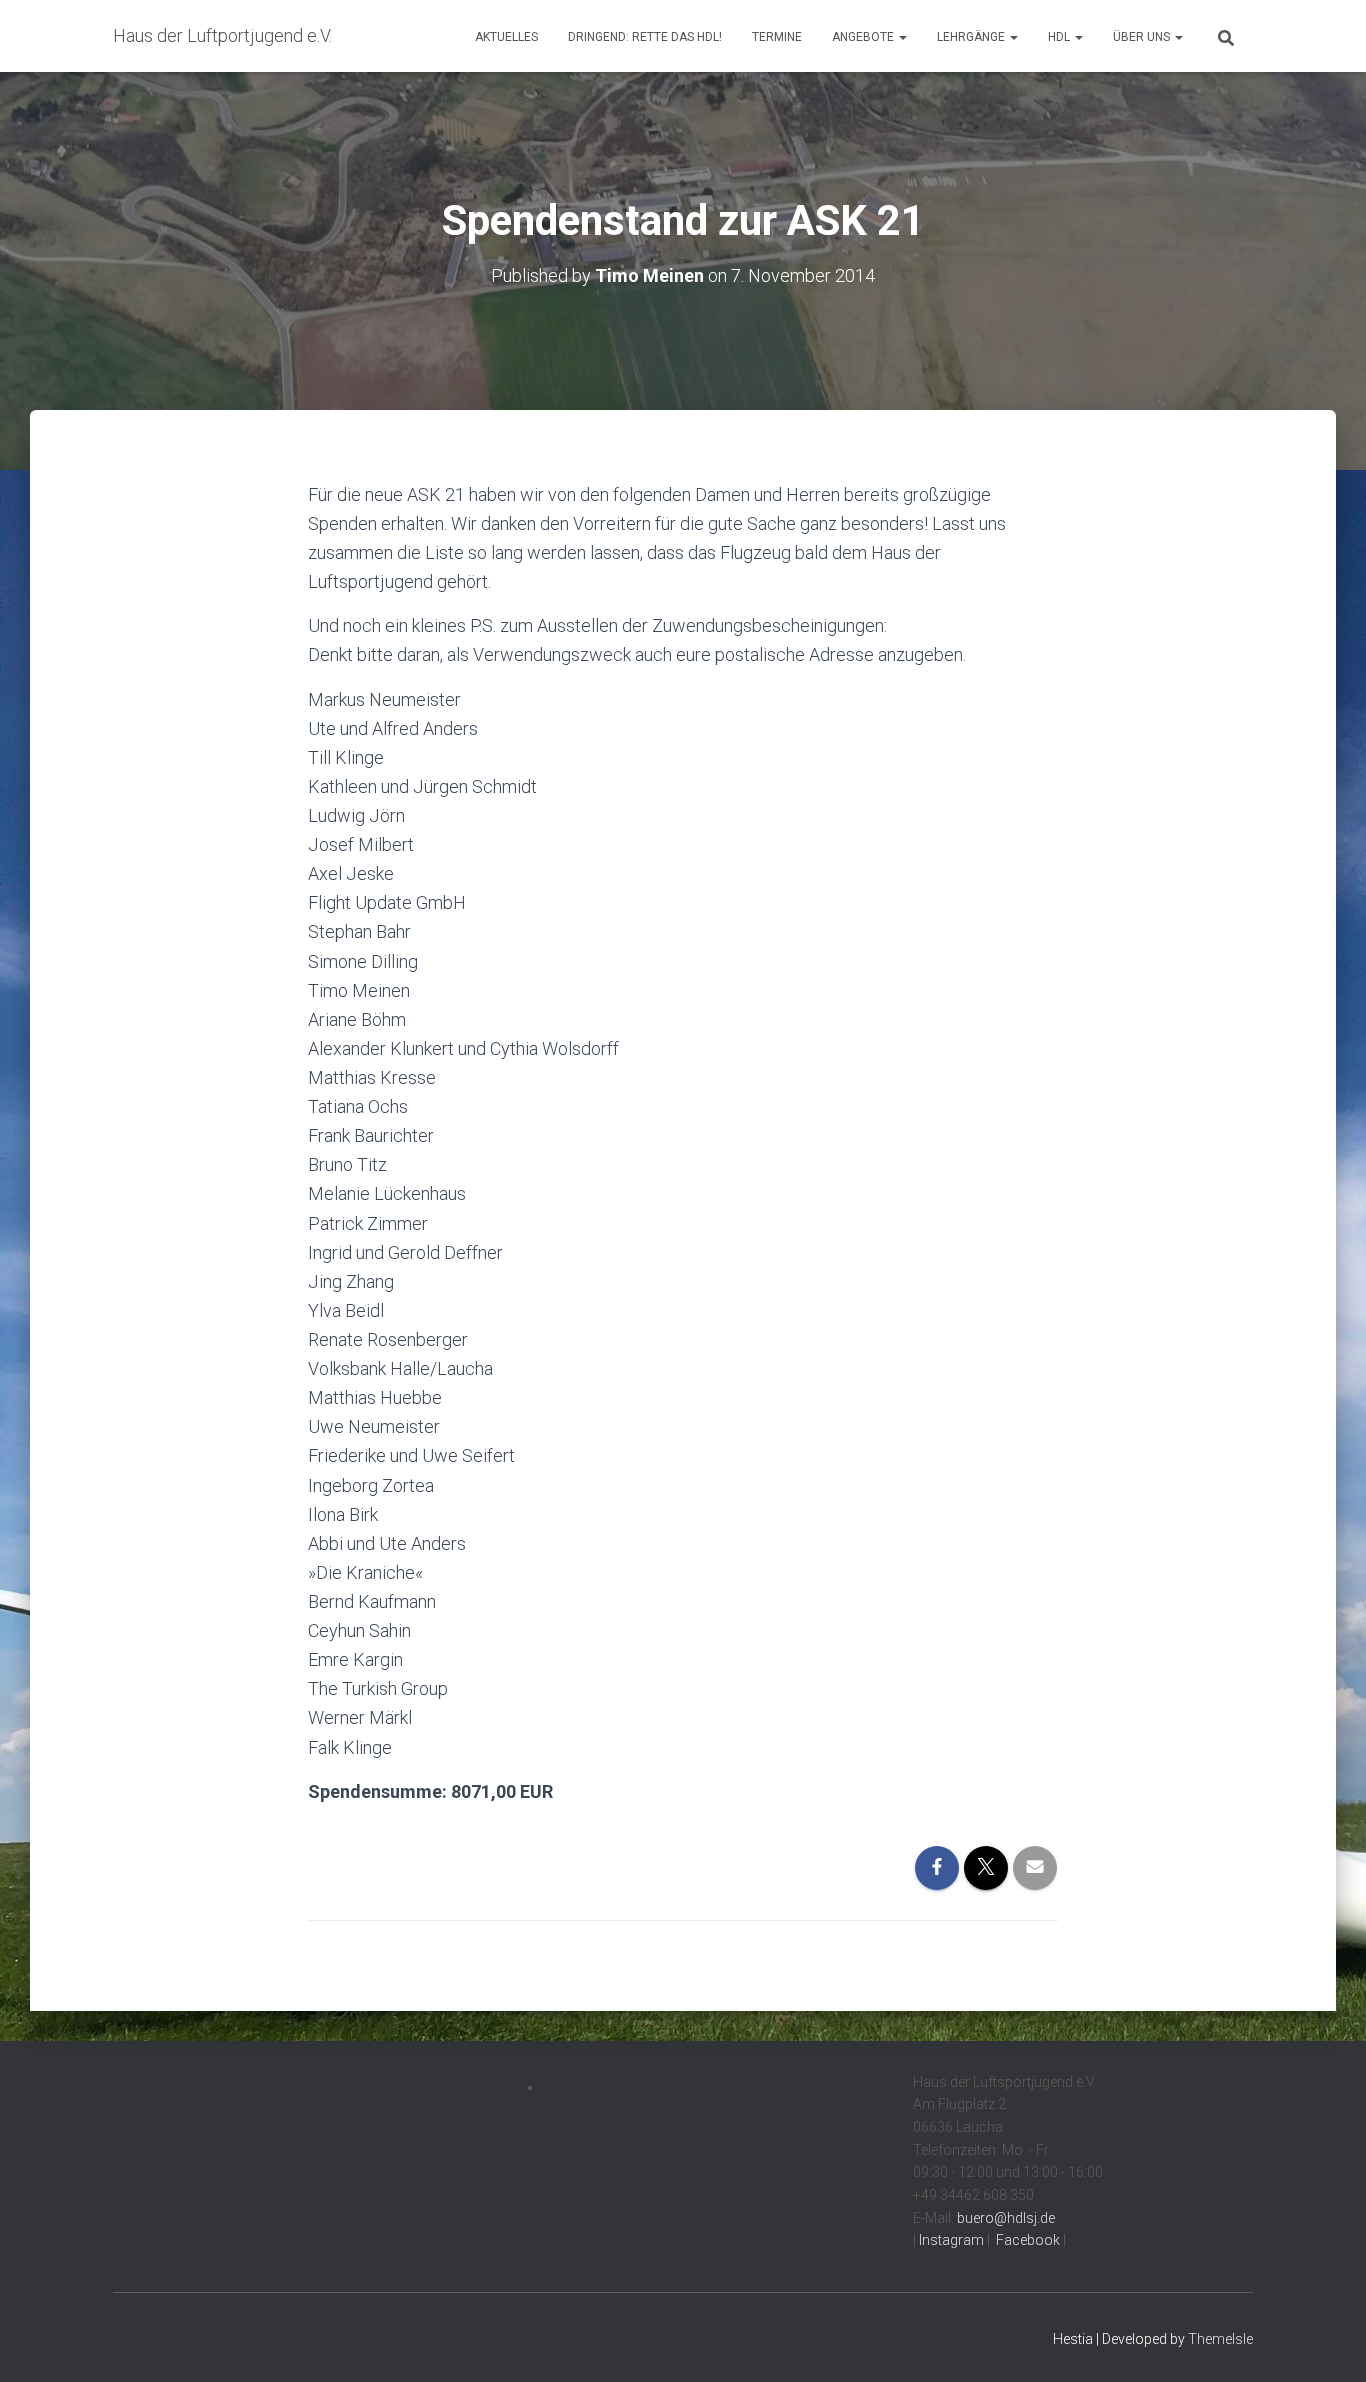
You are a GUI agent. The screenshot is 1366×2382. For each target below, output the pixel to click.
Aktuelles (506, 37)
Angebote (864, 37)
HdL (1060, 37)
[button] (902, 37)
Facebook (1026, 2240)
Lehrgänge (972, 37)
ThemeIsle (1220, 2339)
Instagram (950, 2240)
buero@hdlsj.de (1006, 2218)
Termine (777, 37)
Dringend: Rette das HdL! (645, 37)
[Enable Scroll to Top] (1326, 2342)
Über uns (1143, 37)
